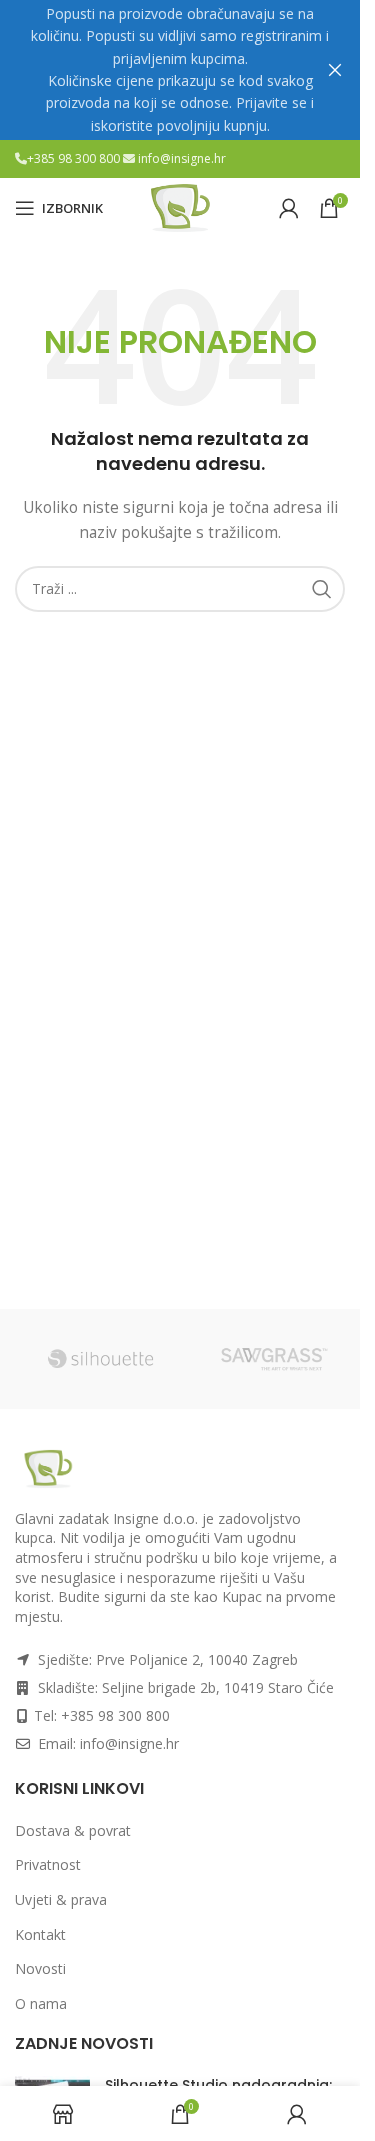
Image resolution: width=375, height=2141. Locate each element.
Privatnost (48, 1864)
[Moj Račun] (289, 208)
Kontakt (40, 1934)
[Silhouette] (101, 1359)
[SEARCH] (322, 589)
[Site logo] (180, 206)
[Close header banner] (335, 70)
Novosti (40, 1968)
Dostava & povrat (73, 1830)
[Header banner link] (180, 70)
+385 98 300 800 (75, 158)
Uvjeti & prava (61, 1899)
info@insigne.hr (182, 158)
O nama (41, 2003)
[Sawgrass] (274, 1359)
